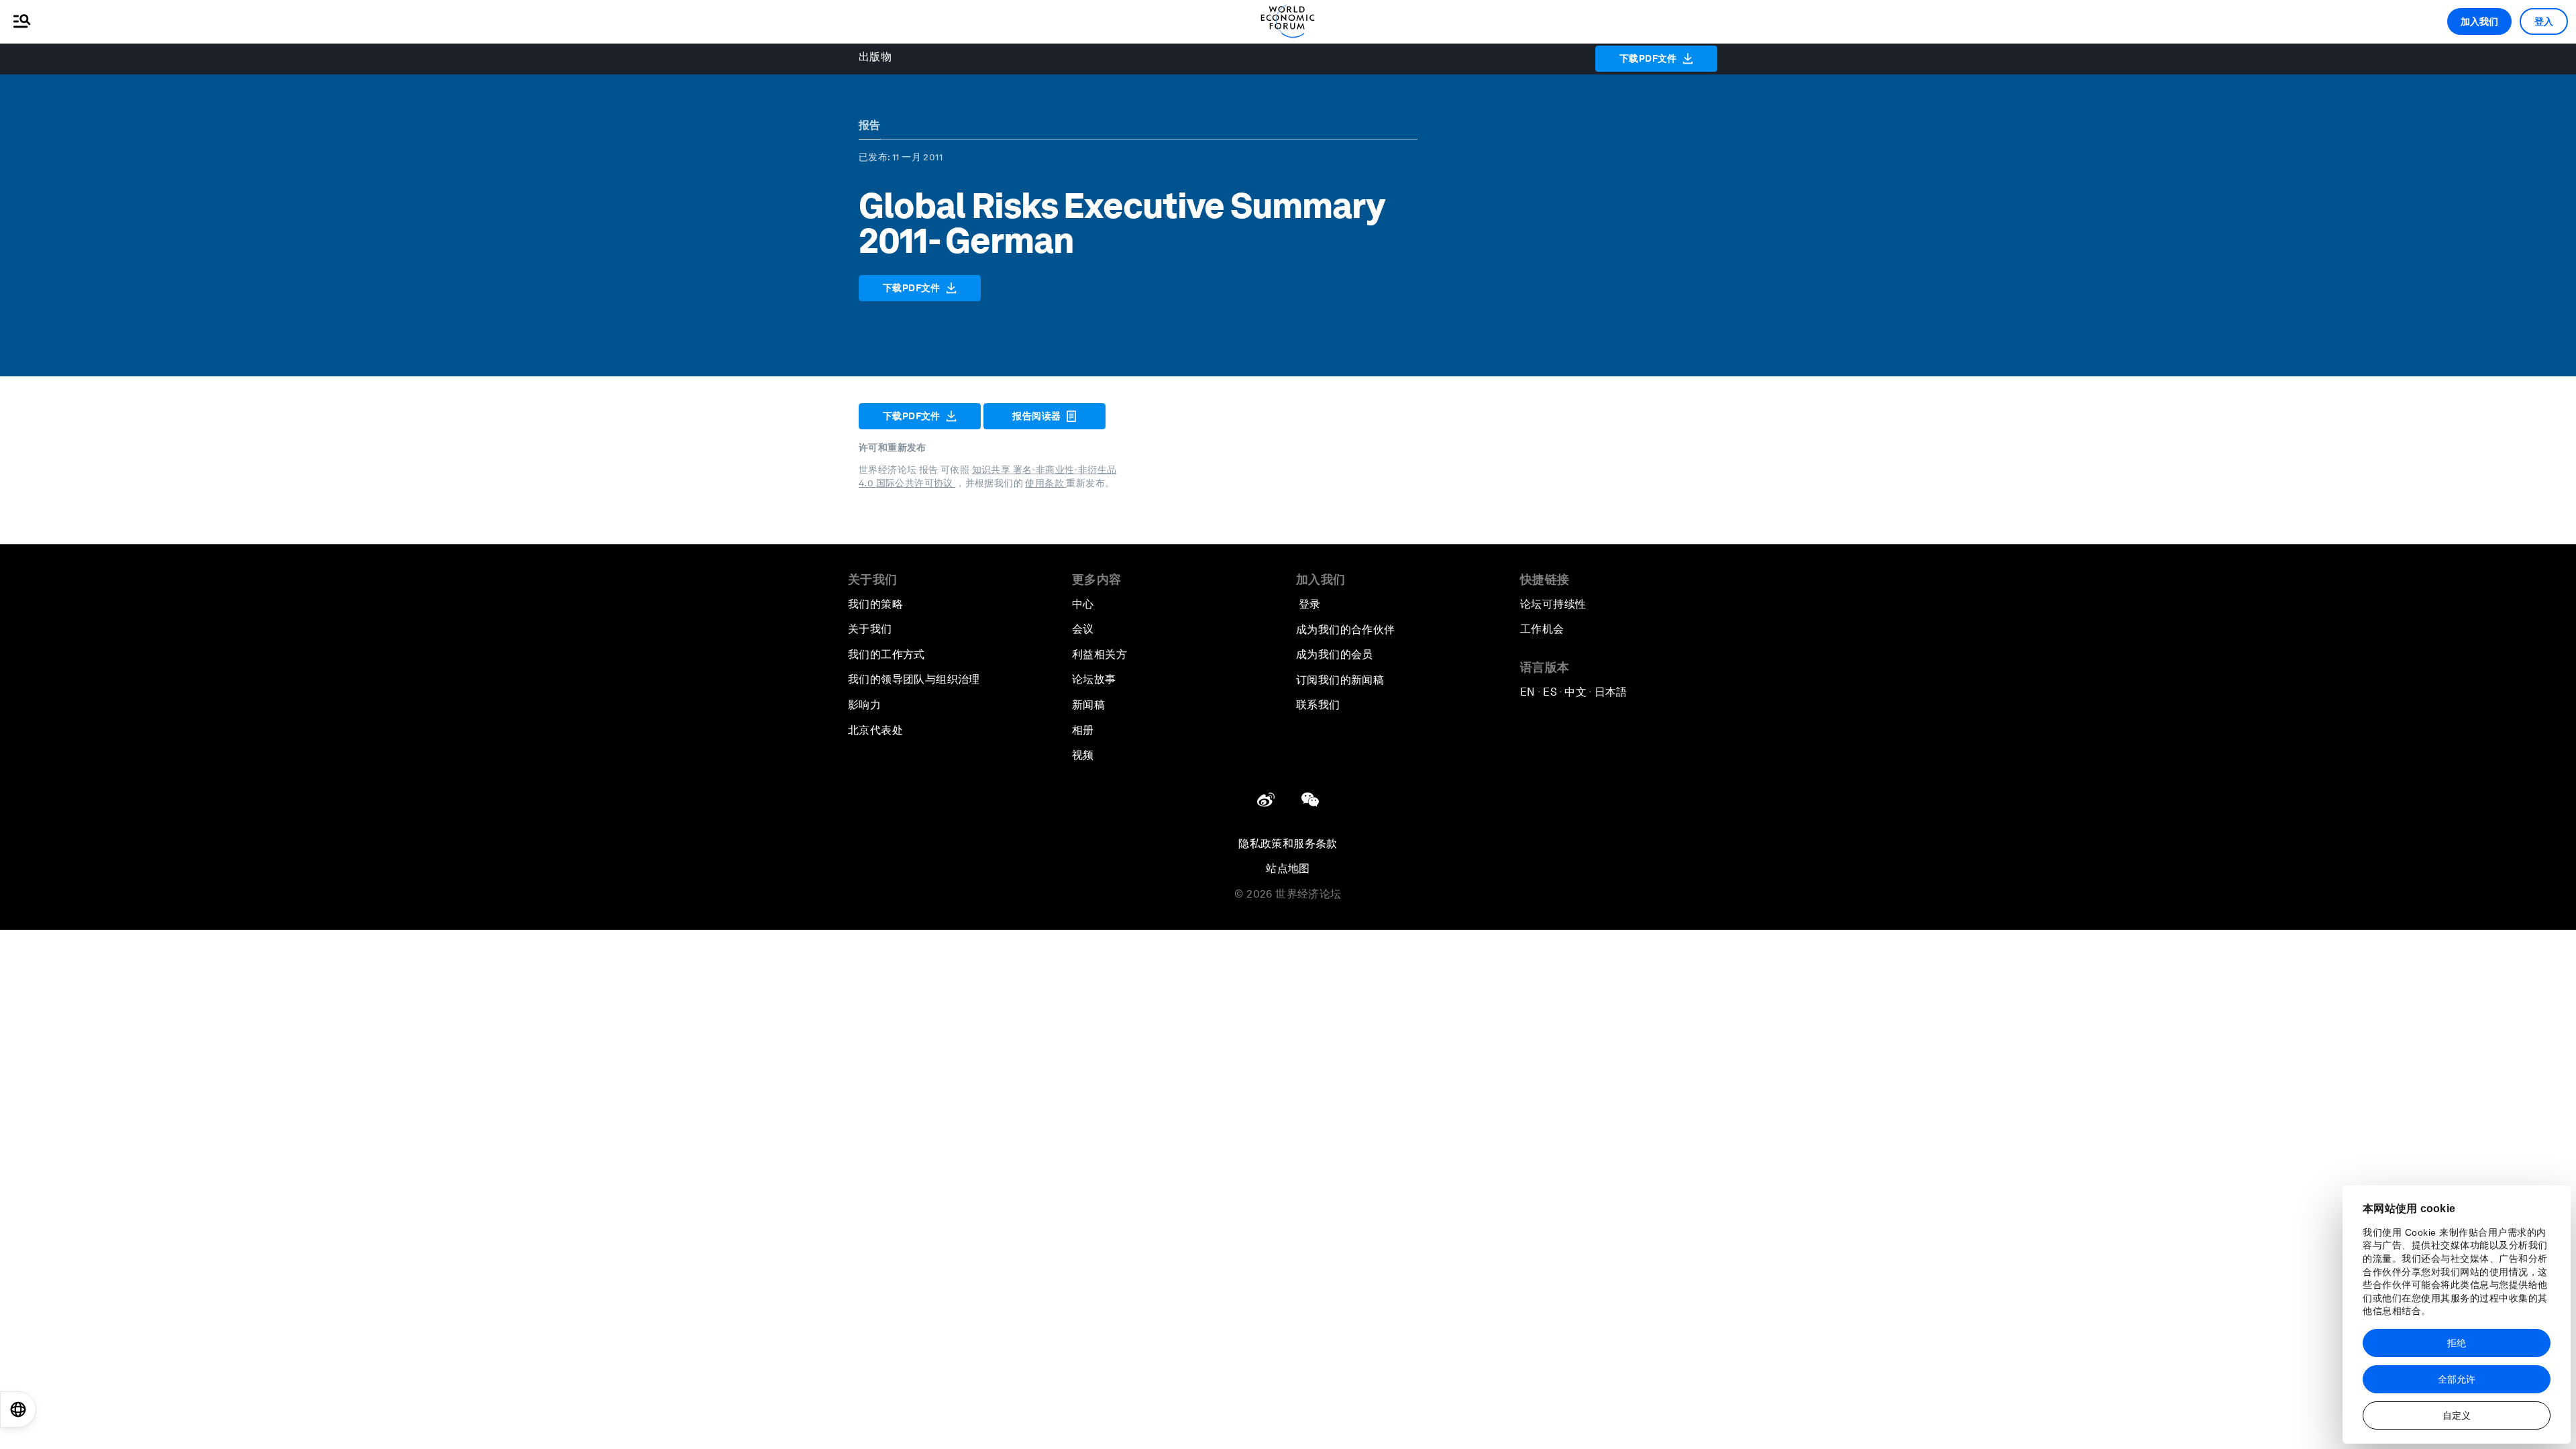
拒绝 (2457, 1343)
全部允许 (2457, 1379)
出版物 (875, 57)
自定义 (2457, 1415)
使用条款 (1045, 483)
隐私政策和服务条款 (1288, 844)
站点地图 (1288, 868)
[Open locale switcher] (18, 1409)
